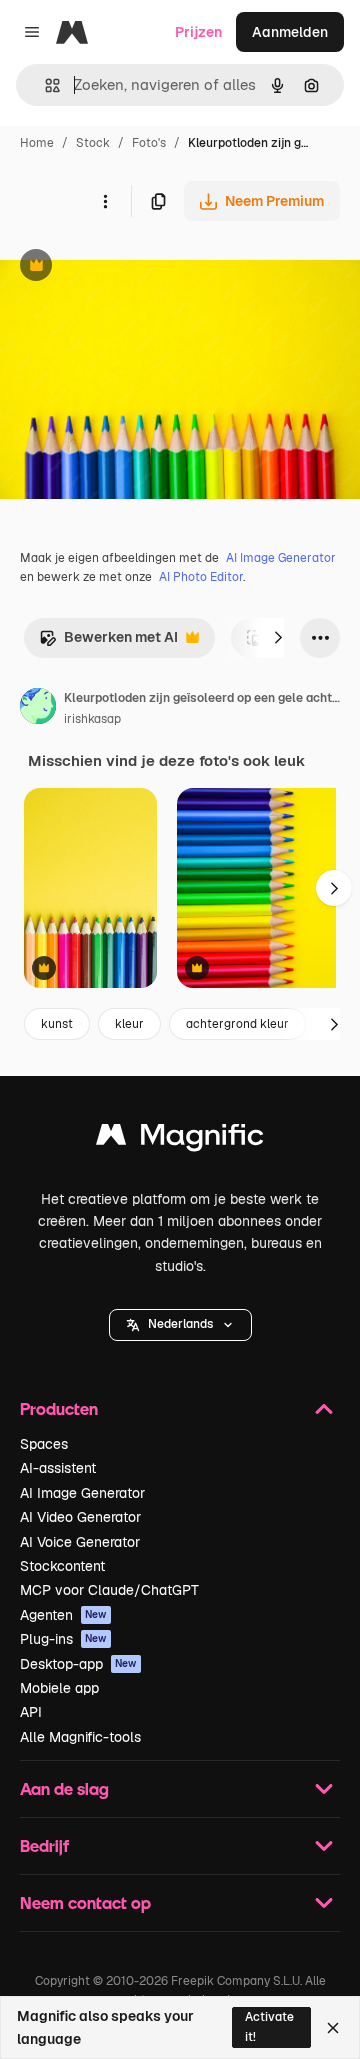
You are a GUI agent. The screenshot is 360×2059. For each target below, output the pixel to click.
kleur (129, 1024)
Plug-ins (63, 1639)
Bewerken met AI (108, 642)
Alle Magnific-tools (80, 1737)
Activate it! (269, 2026)
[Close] (333, 2028)
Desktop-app (78, 1664)
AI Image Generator (281, 558)
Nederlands (180, 1324)
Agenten (63, 1615)
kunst (57, 1024)
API (31, 1712)
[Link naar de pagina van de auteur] (38, 709)
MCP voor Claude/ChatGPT (109, 1590)
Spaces (44, 1444)
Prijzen (198, 32)
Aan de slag (64, 1788)
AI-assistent (58, 1468)
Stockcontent (62, 1566)
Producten (59, 1408)
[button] (180, 1325)
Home (37, 143)
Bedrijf (44, 1845)
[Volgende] (278, 638)
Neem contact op (85, 1902)
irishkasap (92, 719)
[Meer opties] (105, 201)
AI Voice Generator (80, 1542)
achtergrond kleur (237, 1024)
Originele (131, 267)
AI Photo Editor (201, 577)
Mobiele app (59, 1688)
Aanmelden (290, 32)
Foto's (149, 143)
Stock (93, 143)
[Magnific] (180, 1139)
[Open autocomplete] (44, 85)
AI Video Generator (80, 1517)
